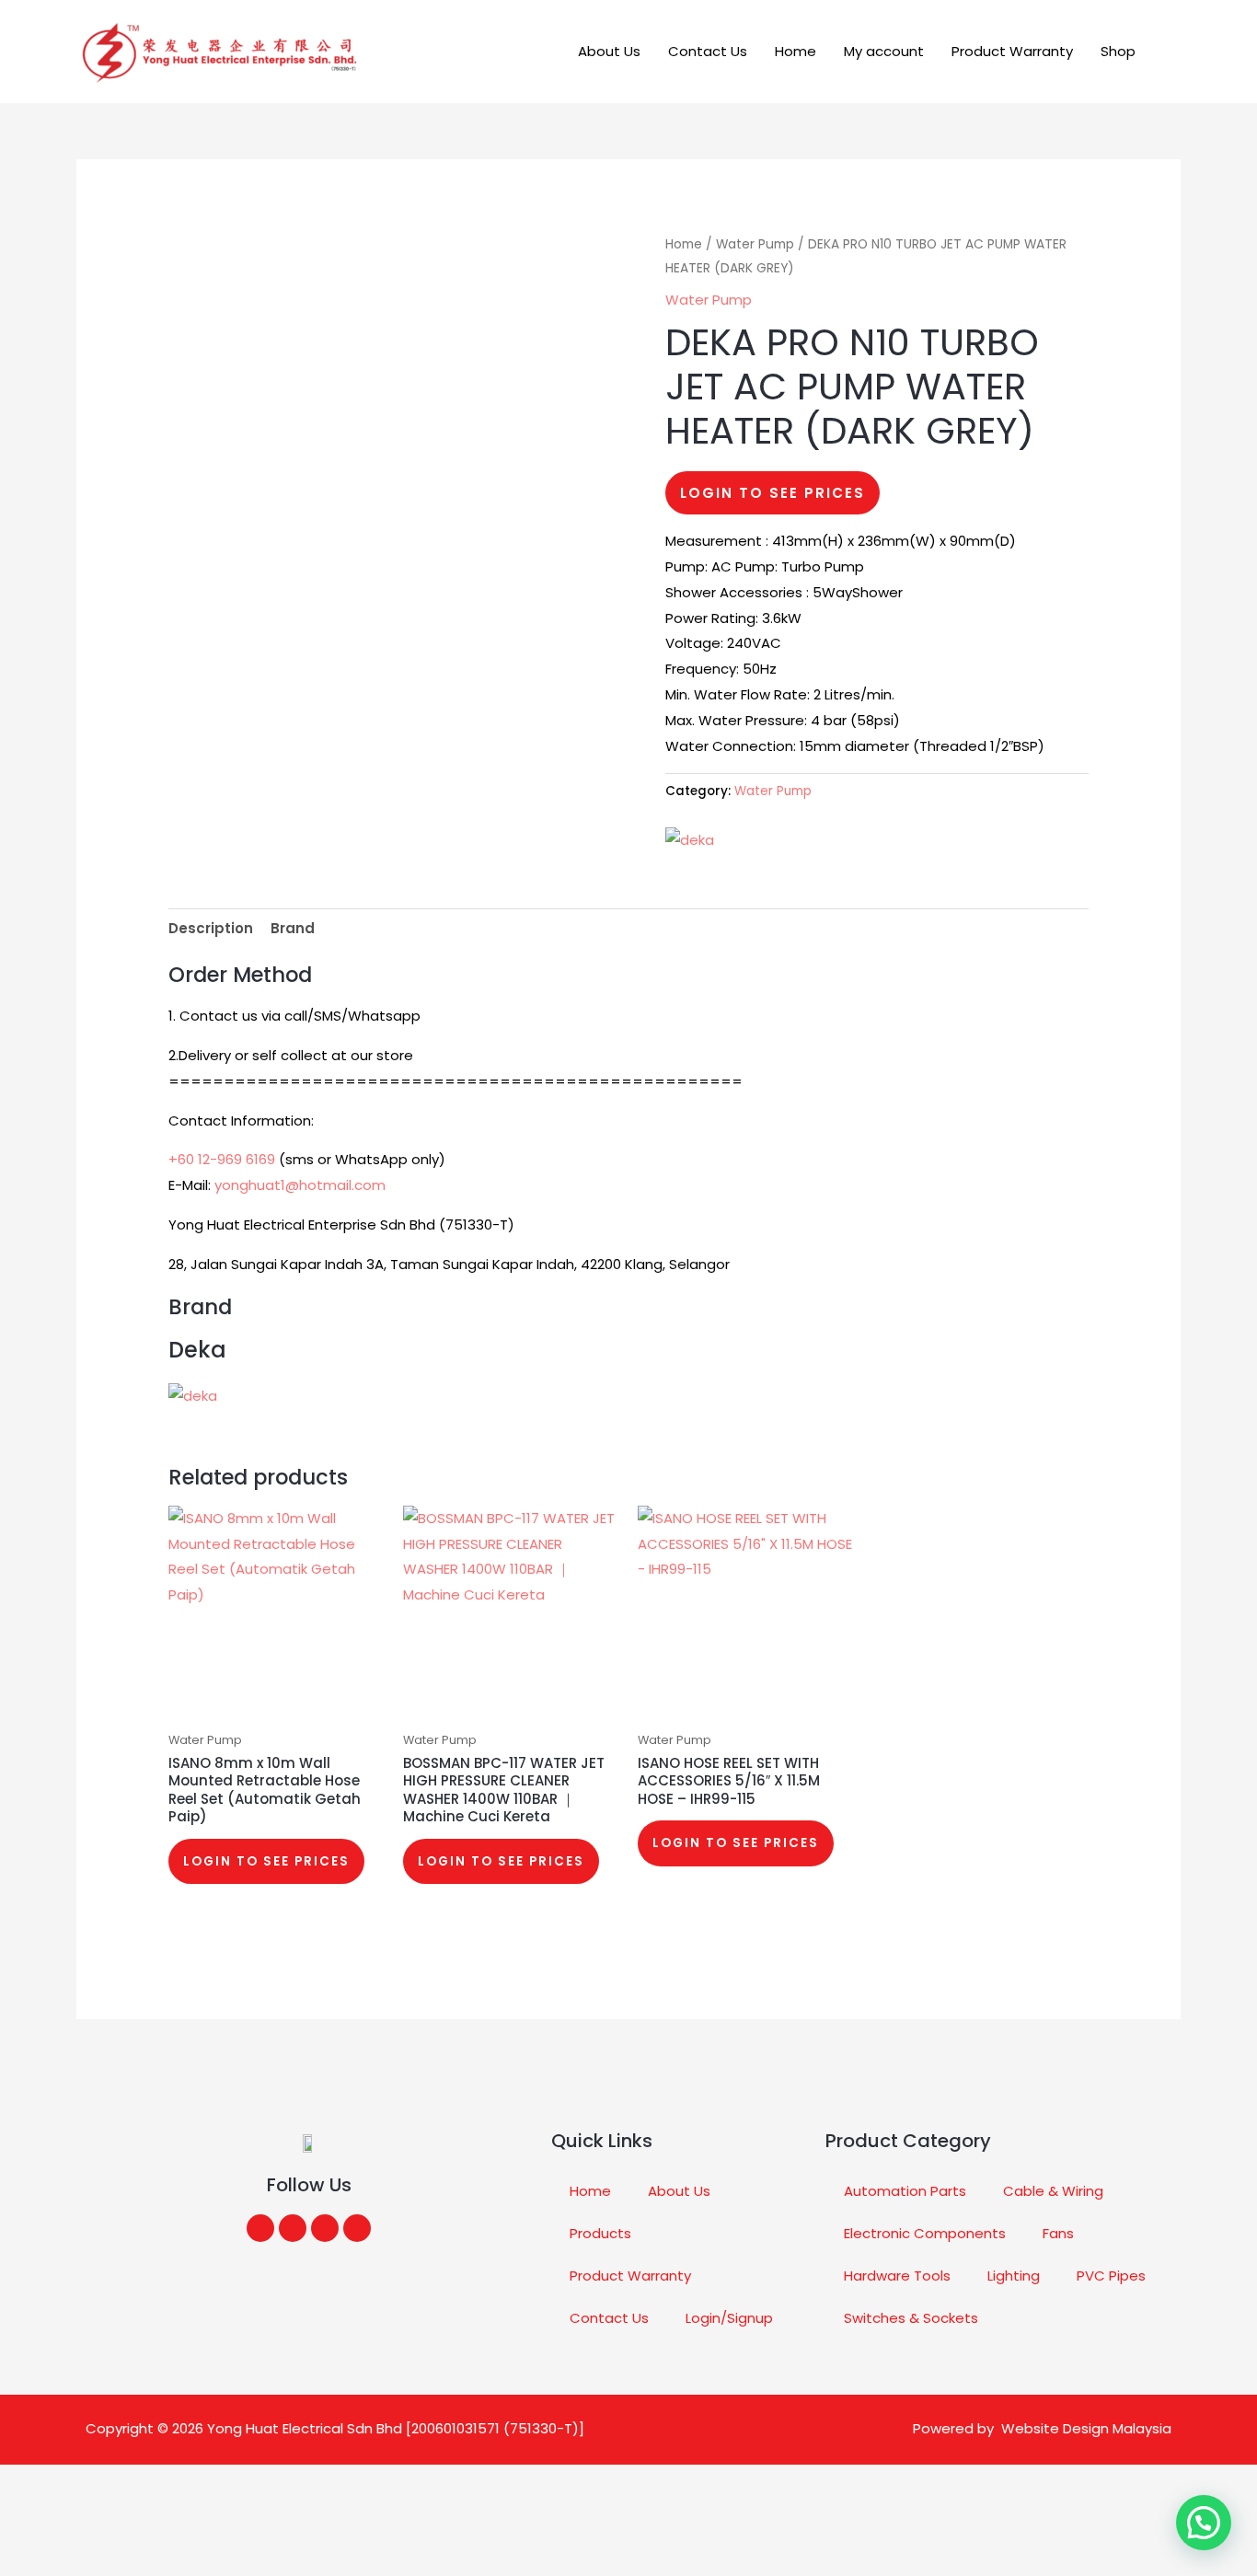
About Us (609, 51)
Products (600, 2233)
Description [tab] (211, 928)
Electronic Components (925, 2233)
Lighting (1014, 2276)
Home (796, 51)
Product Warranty (1012, 51)
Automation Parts (905, 2191)
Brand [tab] (293, 928)
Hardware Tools (897, 2276)
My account (884, 51)
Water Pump (755, 244)
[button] (1174, 52)
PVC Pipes (1111, 2276)
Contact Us (708, 51)
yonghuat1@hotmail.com (300, 1185)
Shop (1118, 51)
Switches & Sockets (911, 2318)
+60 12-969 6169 (222, 1159)
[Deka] (690, 840)
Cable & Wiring (1053, 2191)
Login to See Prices (773, 493)
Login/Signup (729, 2318)
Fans (1058, 2233)
